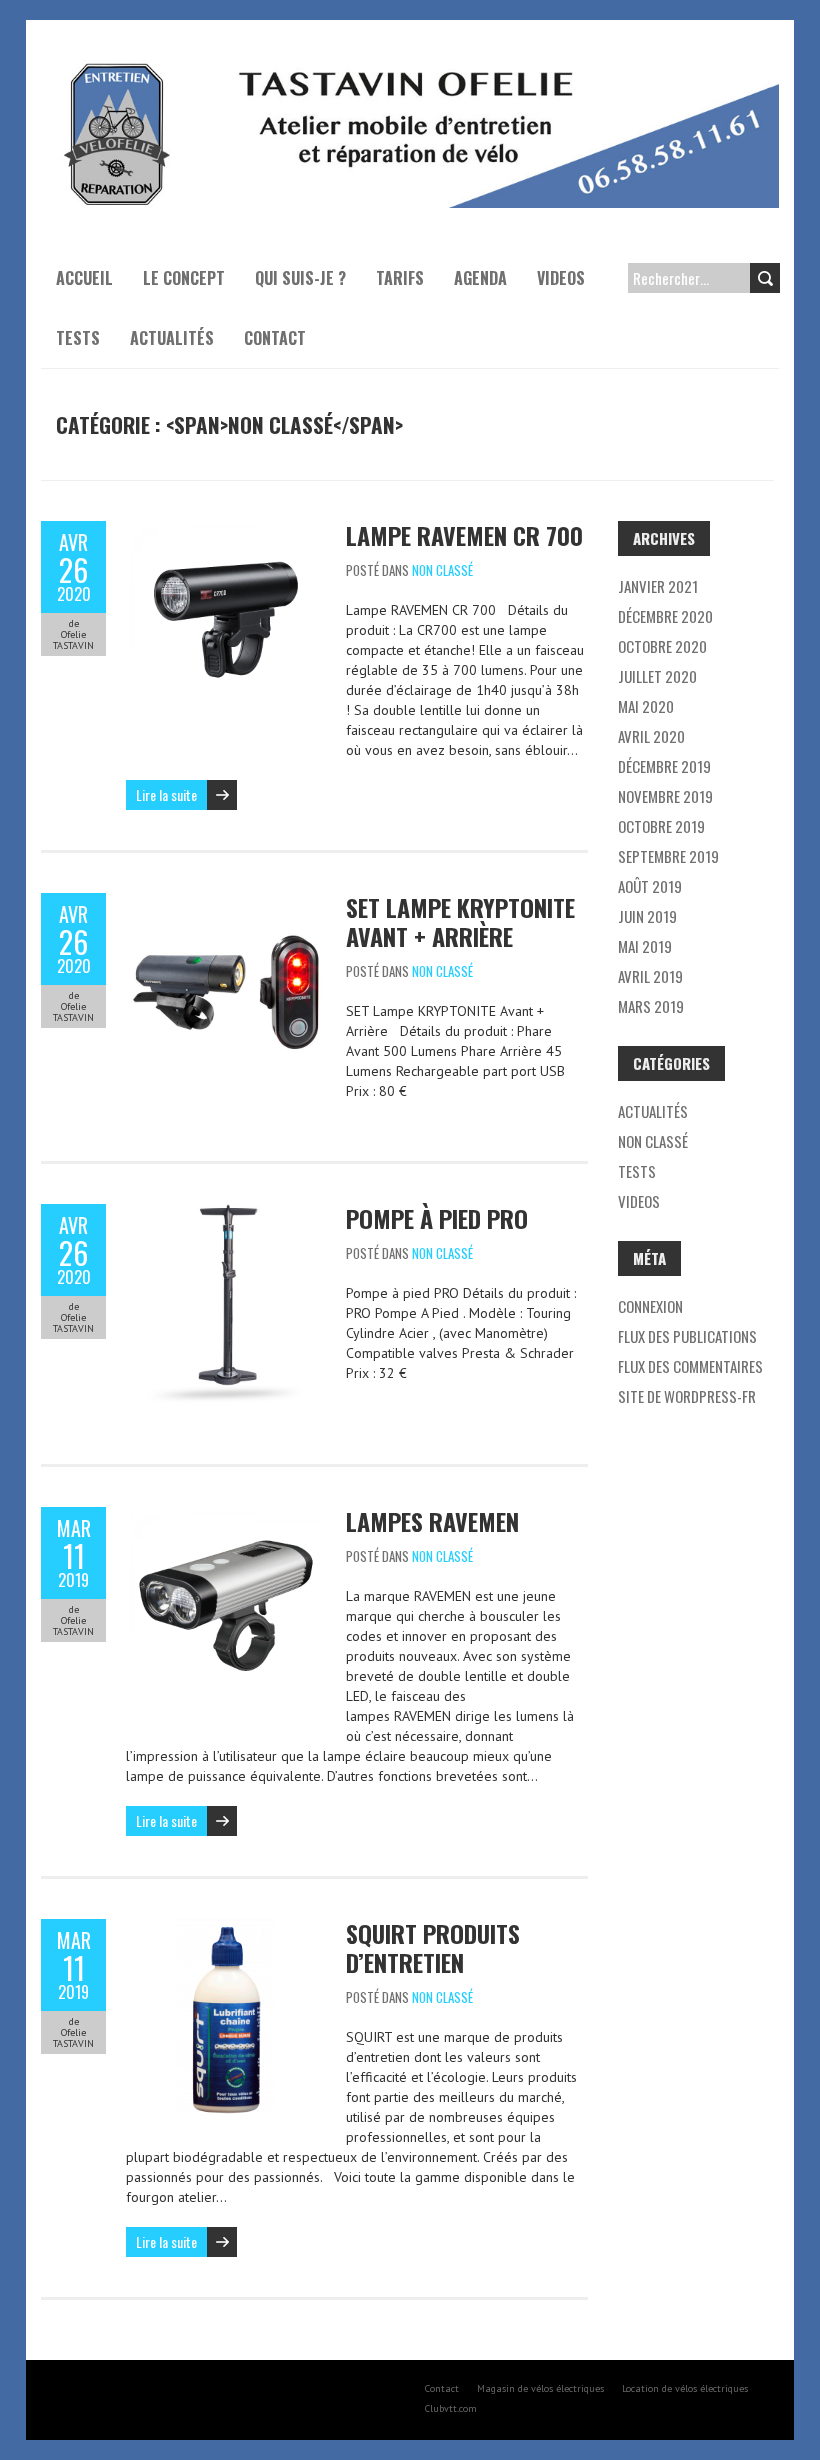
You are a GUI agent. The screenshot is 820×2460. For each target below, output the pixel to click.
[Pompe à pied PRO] (226, 1214)
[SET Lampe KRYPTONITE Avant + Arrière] (226, 903)
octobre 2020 (662, 646)
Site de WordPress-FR (687, 1396)
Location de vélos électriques (685, 2388)
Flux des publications (687, 1336)
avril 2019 (650, 976)
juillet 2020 (657, 676)
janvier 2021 (658, 586)
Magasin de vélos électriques (540, 2388)
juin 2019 (647, 916)
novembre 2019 (665, 796)
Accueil (84, 278)
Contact (275, 338)
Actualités (172, 338)
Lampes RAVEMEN (432, 1521)
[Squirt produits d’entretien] (226, 1929)
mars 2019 (651, 1006)
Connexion (650, 1306)
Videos (561, 278)
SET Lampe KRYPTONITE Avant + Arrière (460, 921)
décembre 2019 (664, 766)
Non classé (442, 570)
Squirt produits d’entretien (433, 1947)
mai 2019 (645, 946)
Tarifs (400, 278)
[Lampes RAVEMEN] (226, 1517)
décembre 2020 (665, 616)
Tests (78, 338)
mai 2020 (646, 706)
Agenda (480, 278)
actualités (653, 1111)
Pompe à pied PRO (437, 1218)
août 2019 (650, 886)
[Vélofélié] (410, 70)
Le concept (184, 278)
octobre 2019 (661, 826)
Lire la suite (166, 794)
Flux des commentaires (690, 1366)
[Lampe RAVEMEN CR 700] (226, 531)
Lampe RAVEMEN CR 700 (464, 535)
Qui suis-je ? (300, 278)
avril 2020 (651, 736)
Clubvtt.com (451, 2408)
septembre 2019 (668, 856)
